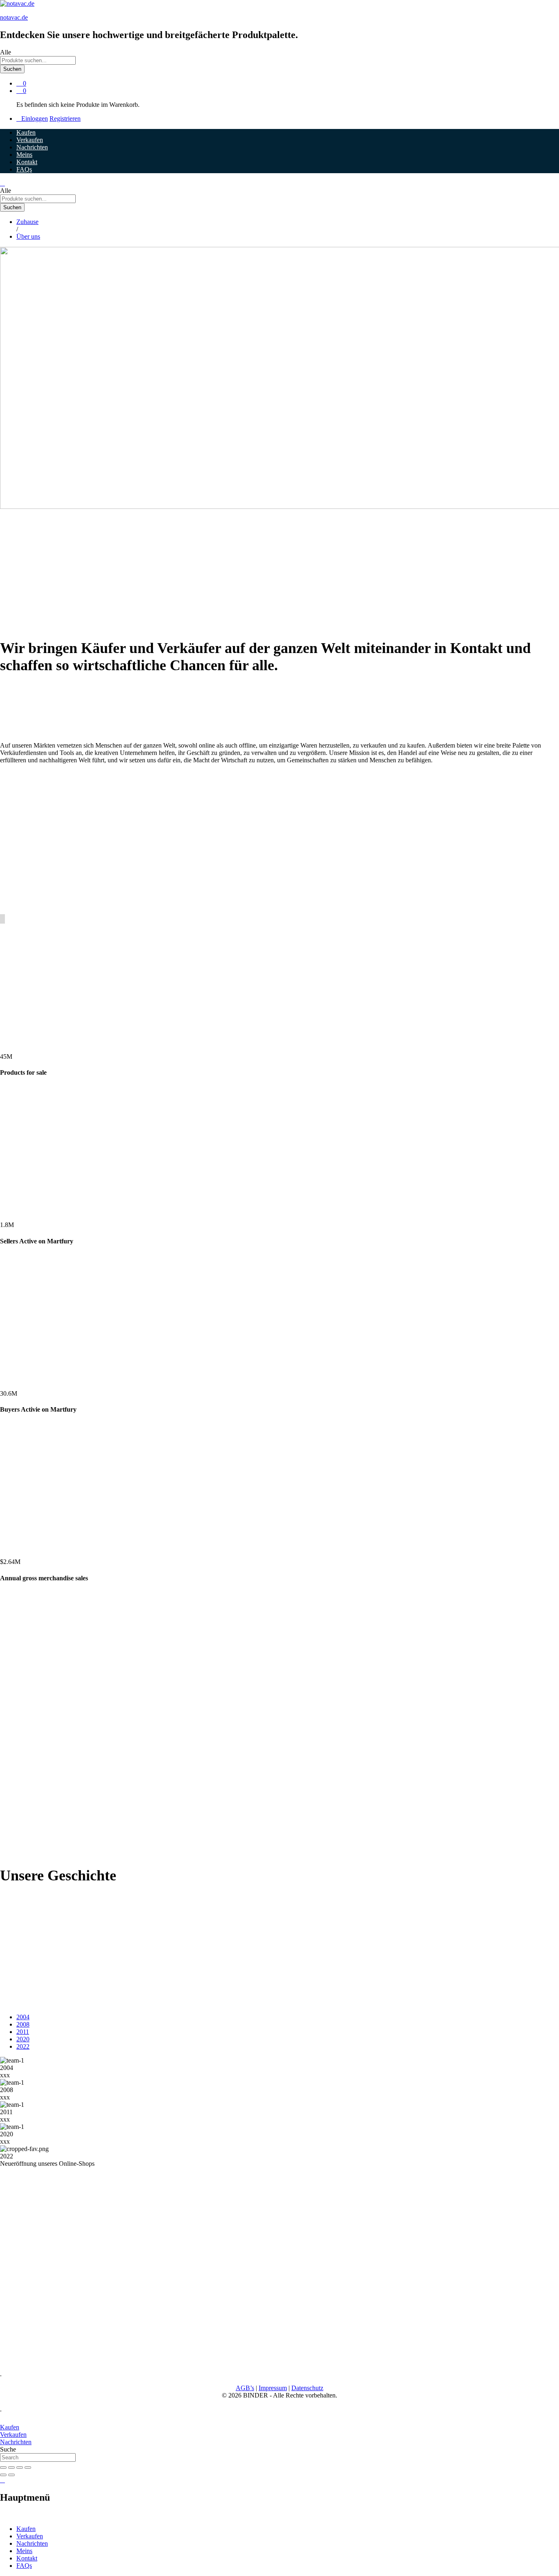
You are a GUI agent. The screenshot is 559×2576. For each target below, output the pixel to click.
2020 (23, 2039)
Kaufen (26, 132)
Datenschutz (307, 2388)
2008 (23, 2024)
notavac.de (14, 17)
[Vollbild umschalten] (20, 2468)
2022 (23, 2046)
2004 (23, 2017)
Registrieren (65, 119)
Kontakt (27, 162)
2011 (23, 2032)
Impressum (273, 2388)
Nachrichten (32, 147)
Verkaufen (30, 140)
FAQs (24, 169)
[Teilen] (11, 2468)
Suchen (12, 69)
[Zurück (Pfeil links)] (3, 2475)
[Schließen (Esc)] (3, 2468)
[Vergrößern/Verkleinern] (28, 2468)
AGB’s (245, 2388)
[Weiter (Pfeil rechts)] (11, 2475)
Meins (24, 155)
